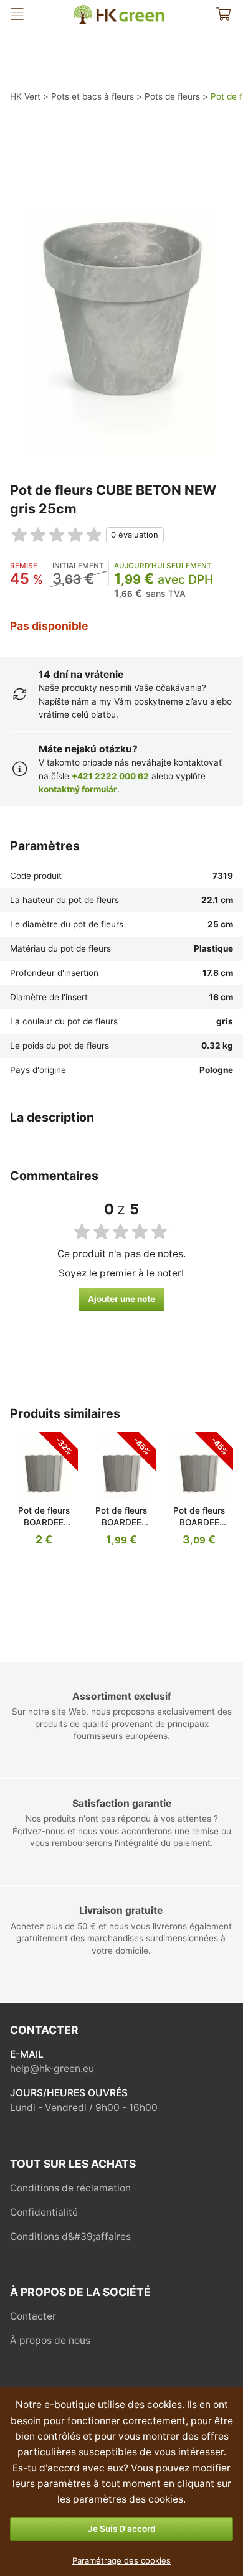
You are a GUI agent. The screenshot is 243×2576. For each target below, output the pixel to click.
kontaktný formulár (78, 789)
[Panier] (223, 14)
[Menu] (17, 14)
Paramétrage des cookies (121, 2560)
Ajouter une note (121, 1299)
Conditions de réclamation (70, 2188)
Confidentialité (44, 2212)
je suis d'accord (122, 2529)
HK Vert (79, 10)
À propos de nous (50, 2340)
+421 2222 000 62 (110, 776)
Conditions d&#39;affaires (70, 2236)
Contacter (33, 2316)
